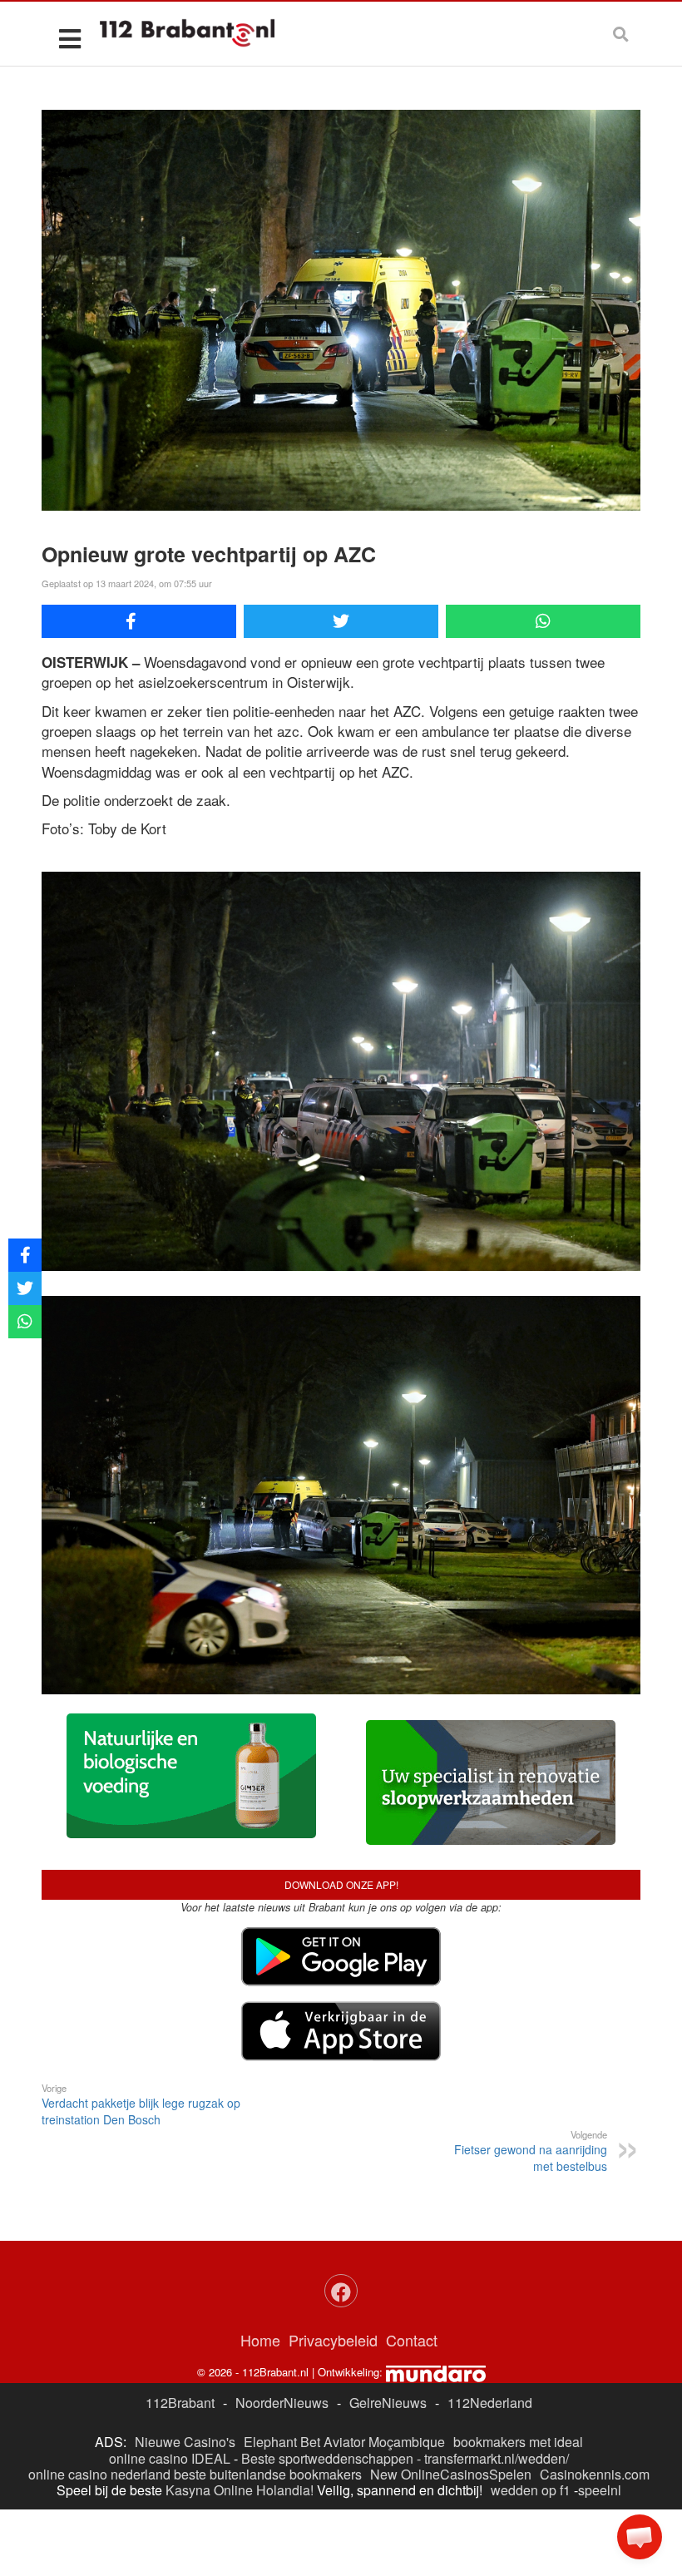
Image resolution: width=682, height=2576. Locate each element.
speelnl (600, 2490)
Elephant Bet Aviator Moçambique (344, 2442)
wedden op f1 (531, 2490)
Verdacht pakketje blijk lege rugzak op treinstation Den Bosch (141, 2104)
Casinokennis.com (595, 2474)
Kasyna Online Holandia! (240, 2490)
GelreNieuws (388, 2403)
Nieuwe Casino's (185, 2442)
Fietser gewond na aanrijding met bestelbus (531, 2151)
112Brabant (180, 2403)
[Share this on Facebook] (139, 621)
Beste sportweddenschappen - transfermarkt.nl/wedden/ (405, 2458)
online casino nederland (99, 2474)
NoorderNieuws (282, 2403)
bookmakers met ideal (518, 2442)
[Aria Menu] (69, 38)
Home (260, 2340)
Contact (412, 2340)
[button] (640, 2537)
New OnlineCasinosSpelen (451, 2474)
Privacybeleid (333, 2340)
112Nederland (490, 2403)
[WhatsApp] (543, 621)
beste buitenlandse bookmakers (268, 2474)
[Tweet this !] (341, 621)
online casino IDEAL (170, 2458)
